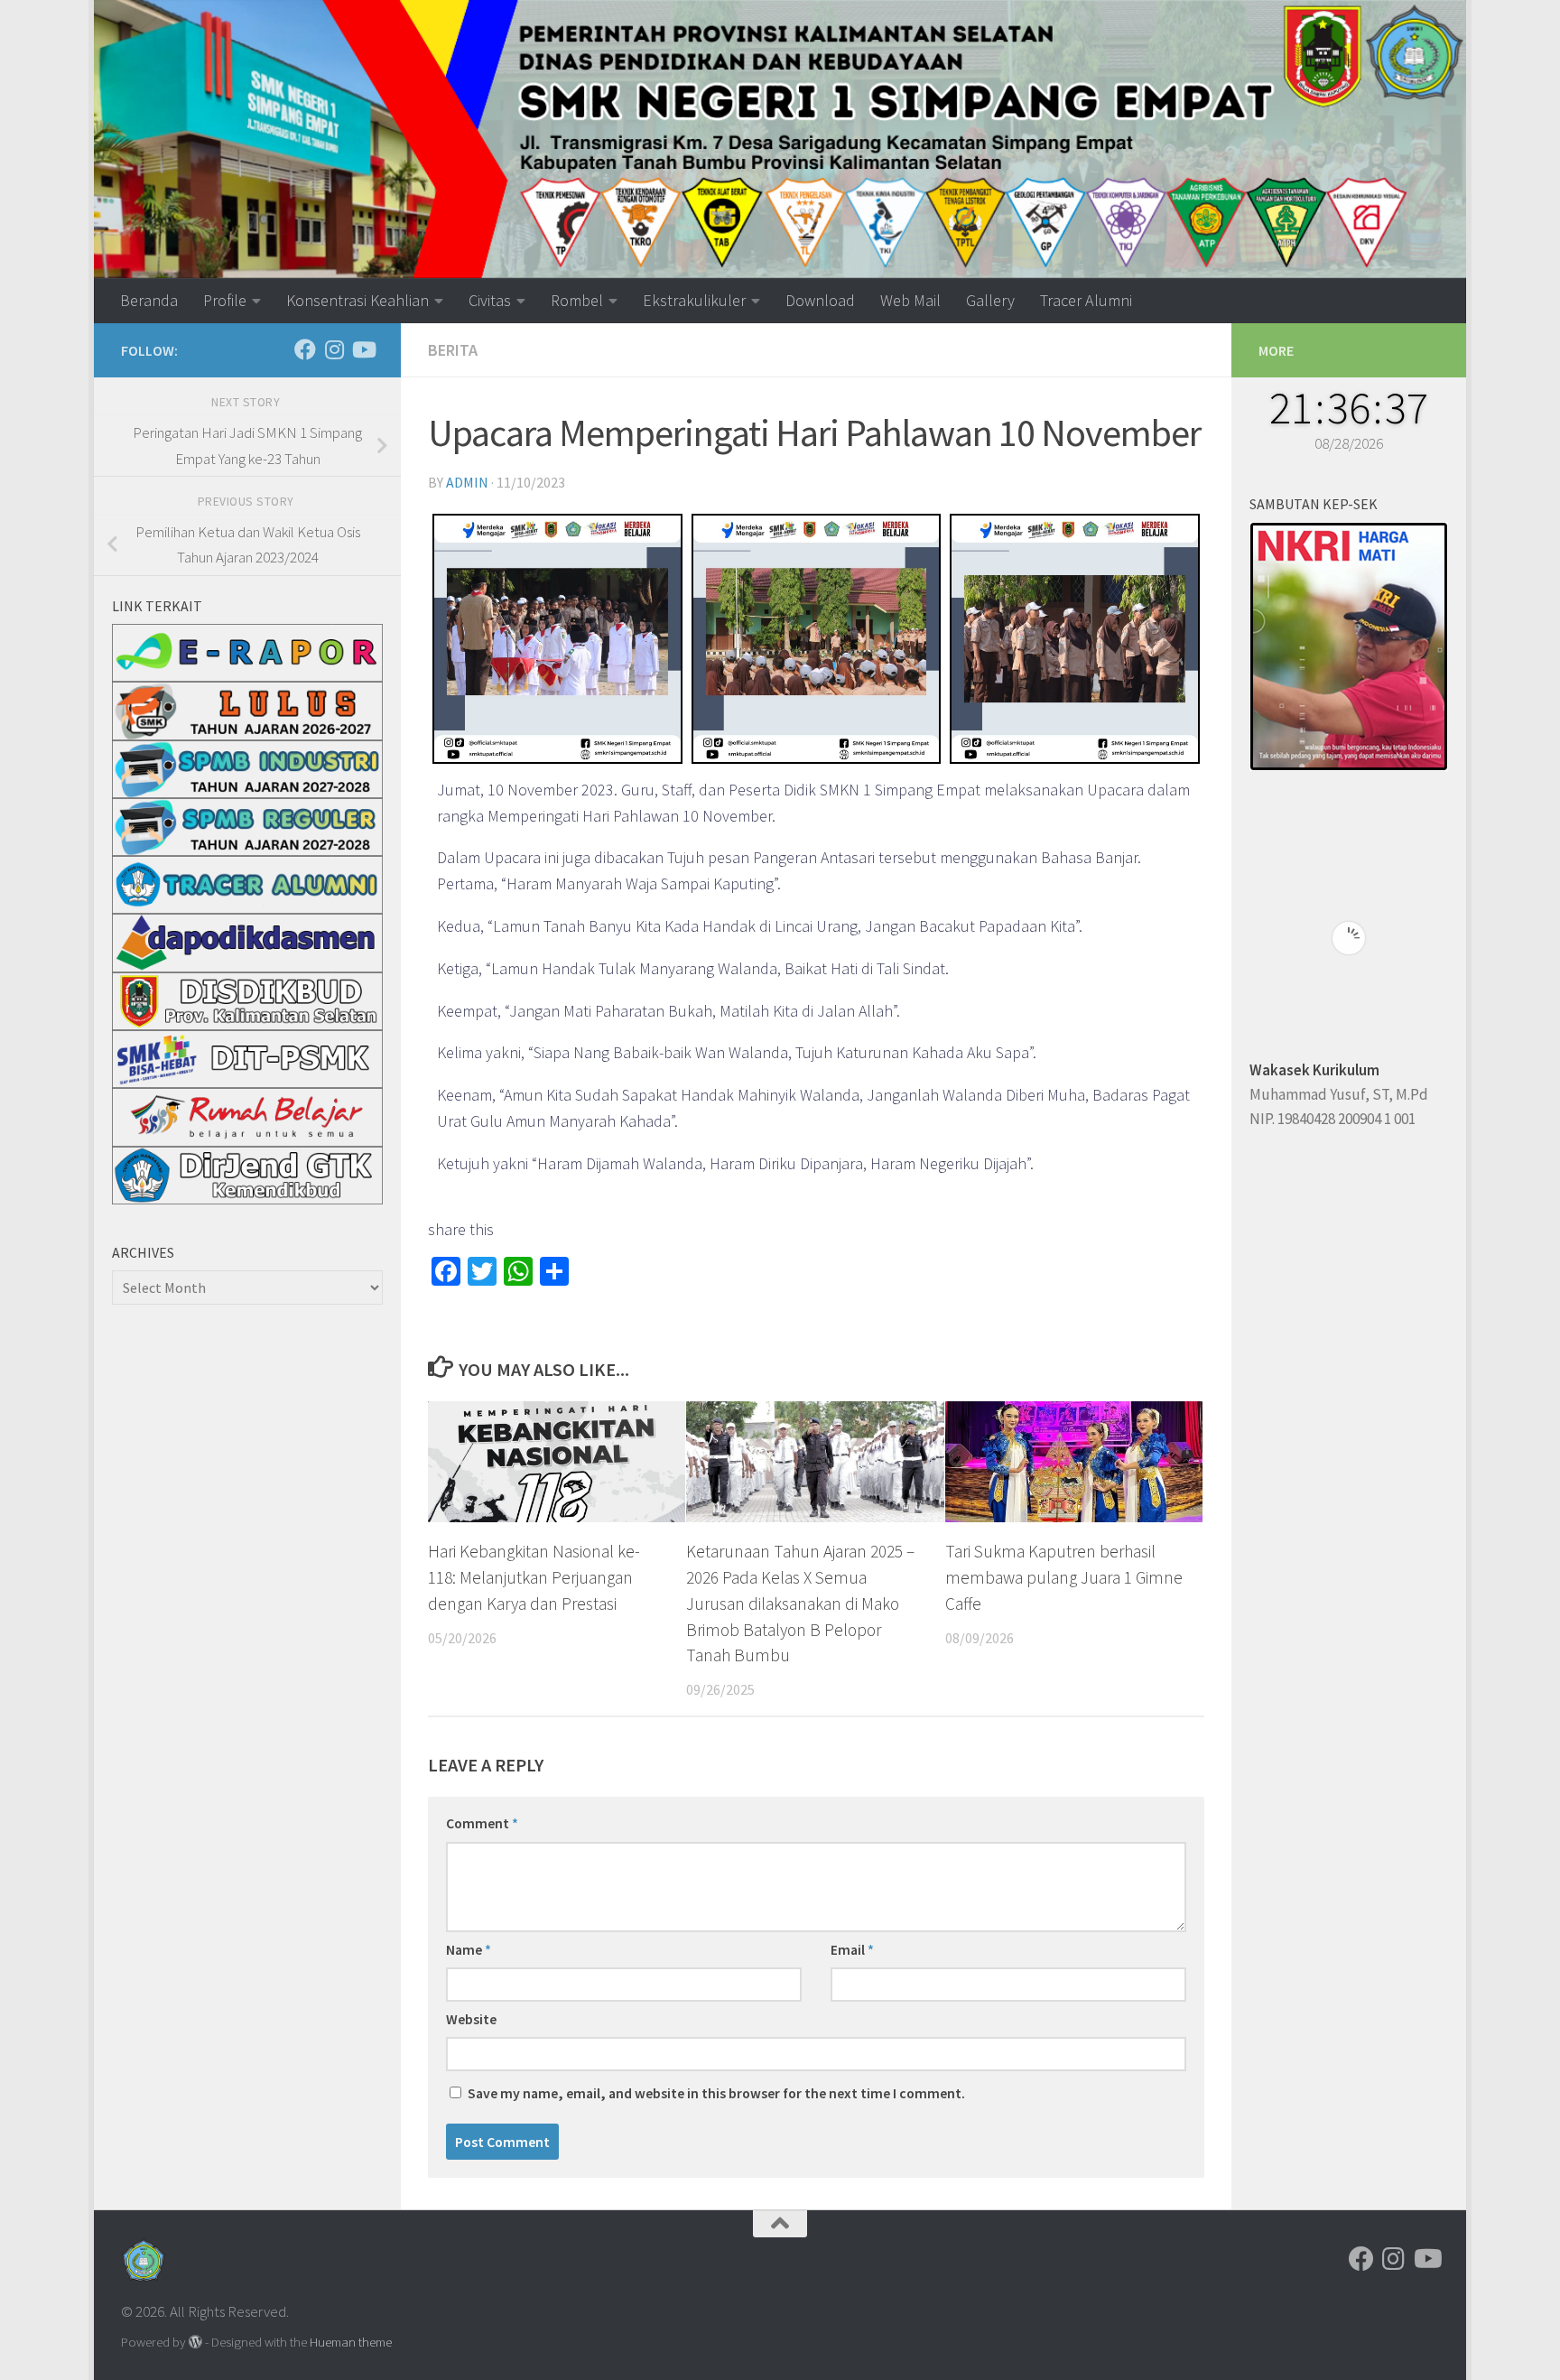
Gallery (990, 300)
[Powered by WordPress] (195, 2343)
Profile (225, 300)
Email (852, 1949)
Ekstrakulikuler (694, 300)
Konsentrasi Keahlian (357, 300)
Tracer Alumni (1086, 300)
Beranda (149, 300)
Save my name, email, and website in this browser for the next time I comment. (716, 2093)
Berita (453, 350)
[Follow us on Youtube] (363, 349)
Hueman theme (351, 2342)
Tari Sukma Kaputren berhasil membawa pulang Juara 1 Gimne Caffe (1064, 1577)
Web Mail (910, 300)
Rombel (577, 300)
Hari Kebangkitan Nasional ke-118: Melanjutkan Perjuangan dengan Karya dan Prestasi (534, 1577)
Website (471, 2019)
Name (469, 1949)
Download (820, 300)
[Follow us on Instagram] (334, 349)
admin (467, 482)
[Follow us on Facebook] (305, 349)
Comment (482, 1823)
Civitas (490, 300)
